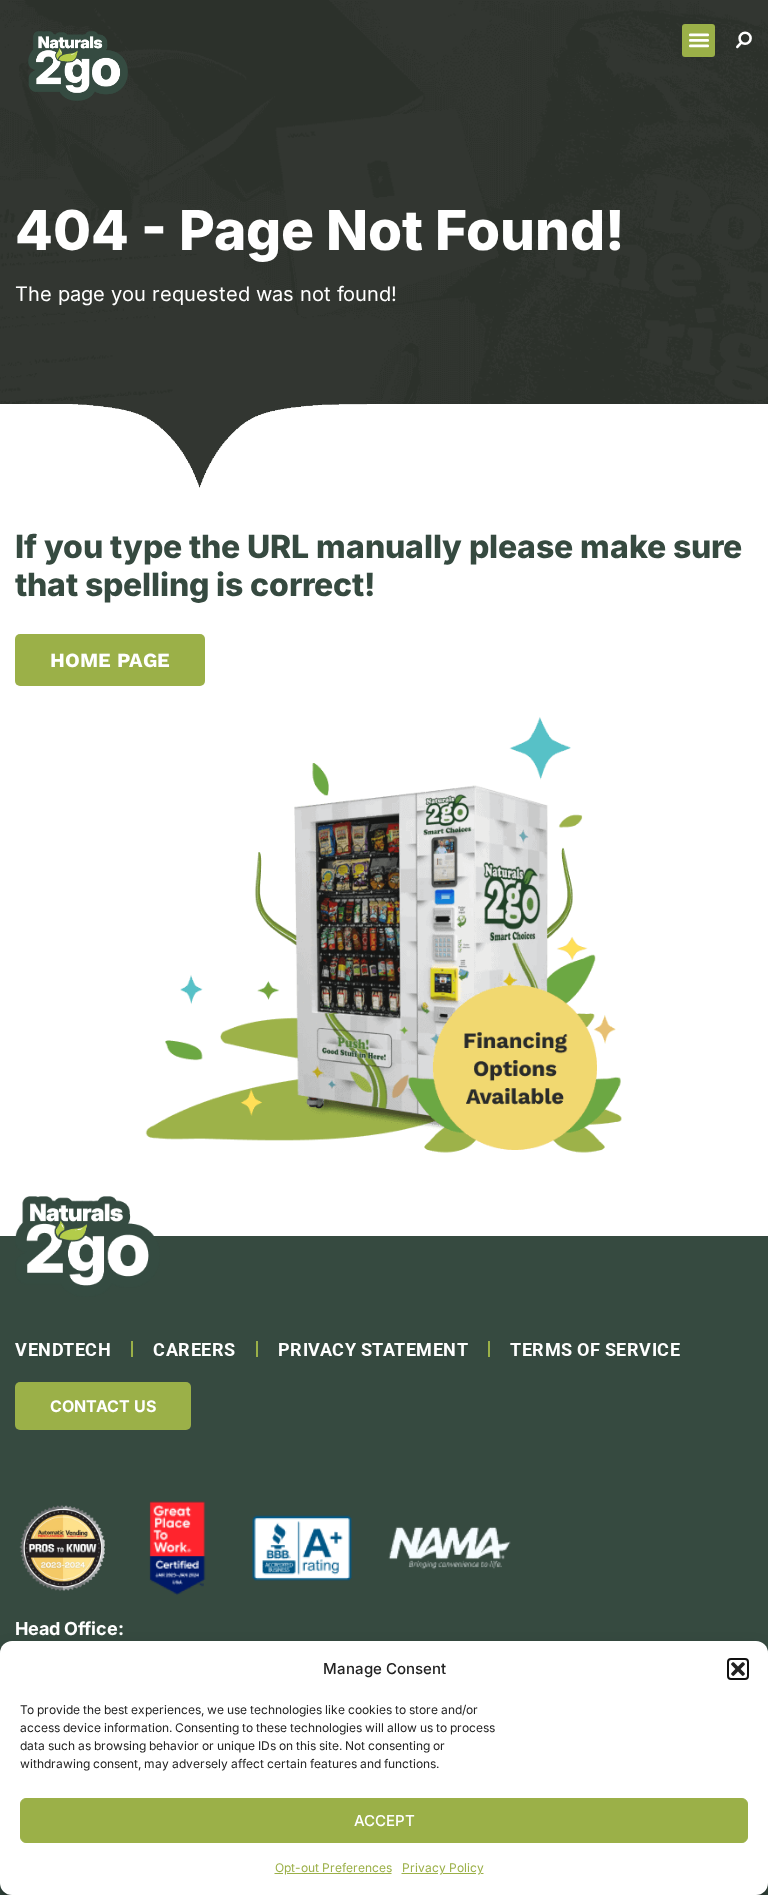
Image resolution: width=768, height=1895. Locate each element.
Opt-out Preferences (333, 1867)
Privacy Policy (443, 1867)
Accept (384, 1820)
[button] (738, 1669)
